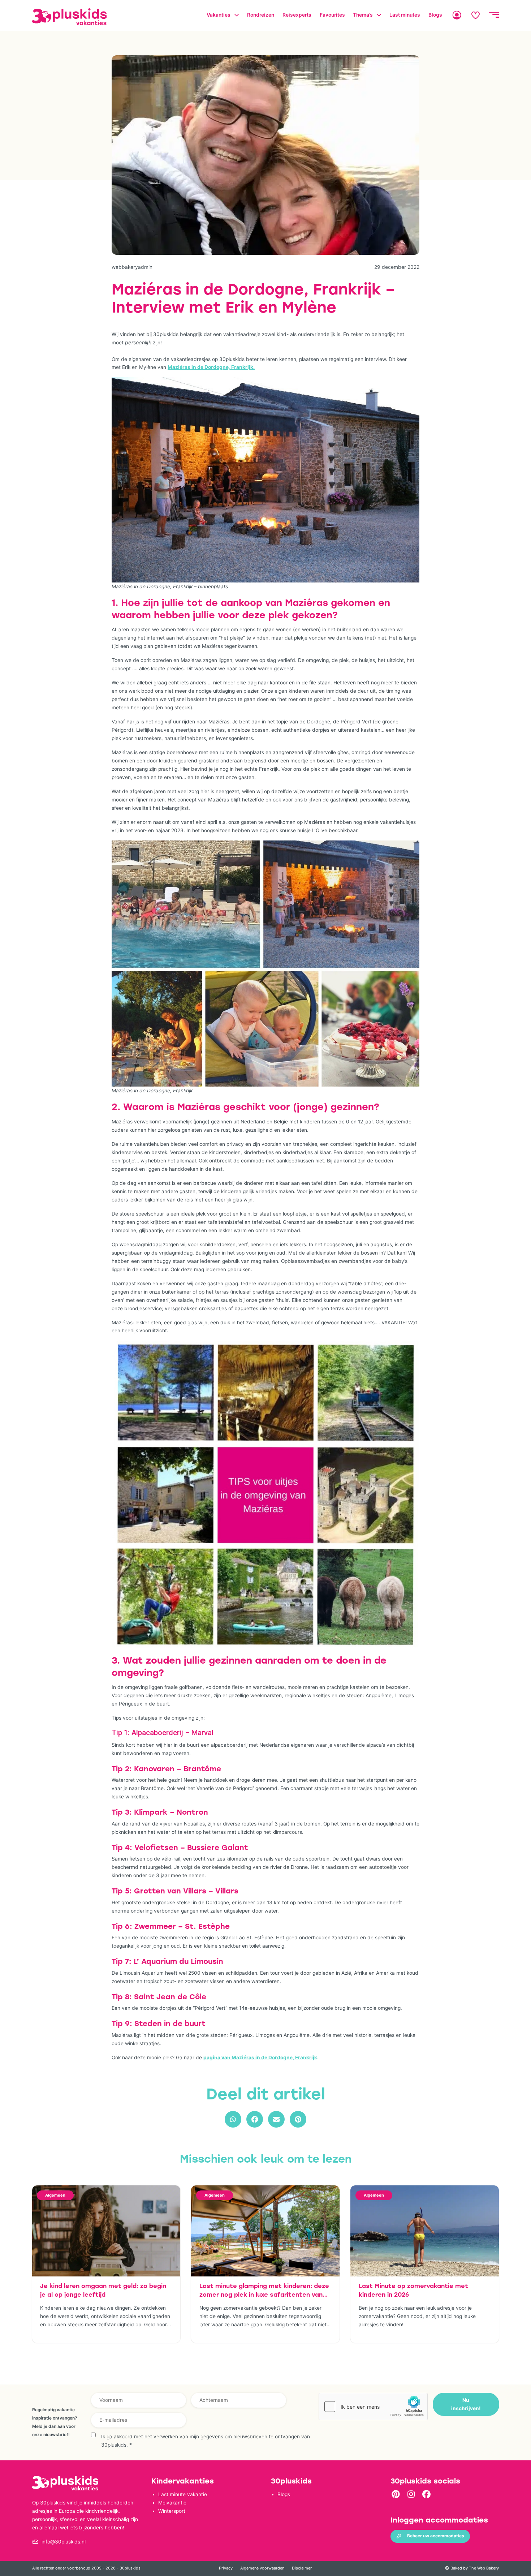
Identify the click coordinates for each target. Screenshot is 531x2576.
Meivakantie (172, 2503)
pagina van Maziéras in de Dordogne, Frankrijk (260, 2057)
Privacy (226, 2568)
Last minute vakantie (183, 2494)
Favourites (332, 15)
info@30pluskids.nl (64, 2542)
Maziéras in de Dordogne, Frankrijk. (211, 367)
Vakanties (219, 15)
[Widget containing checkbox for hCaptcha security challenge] (373, 2407)
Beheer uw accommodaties (436, 2536)
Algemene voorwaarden (262, 2568)
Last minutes (405, 15)
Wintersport (172, 2511)
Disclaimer (302, 2568)
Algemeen (55, 2195)
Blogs (435, 15)
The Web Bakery (484, 2568)
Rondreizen (261, 15)
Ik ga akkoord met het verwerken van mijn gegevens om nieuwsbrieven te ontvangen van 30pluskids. (206, 2441)
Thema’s (363, 15)
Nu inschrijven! (466, 2404)
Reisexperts (297, 15)
